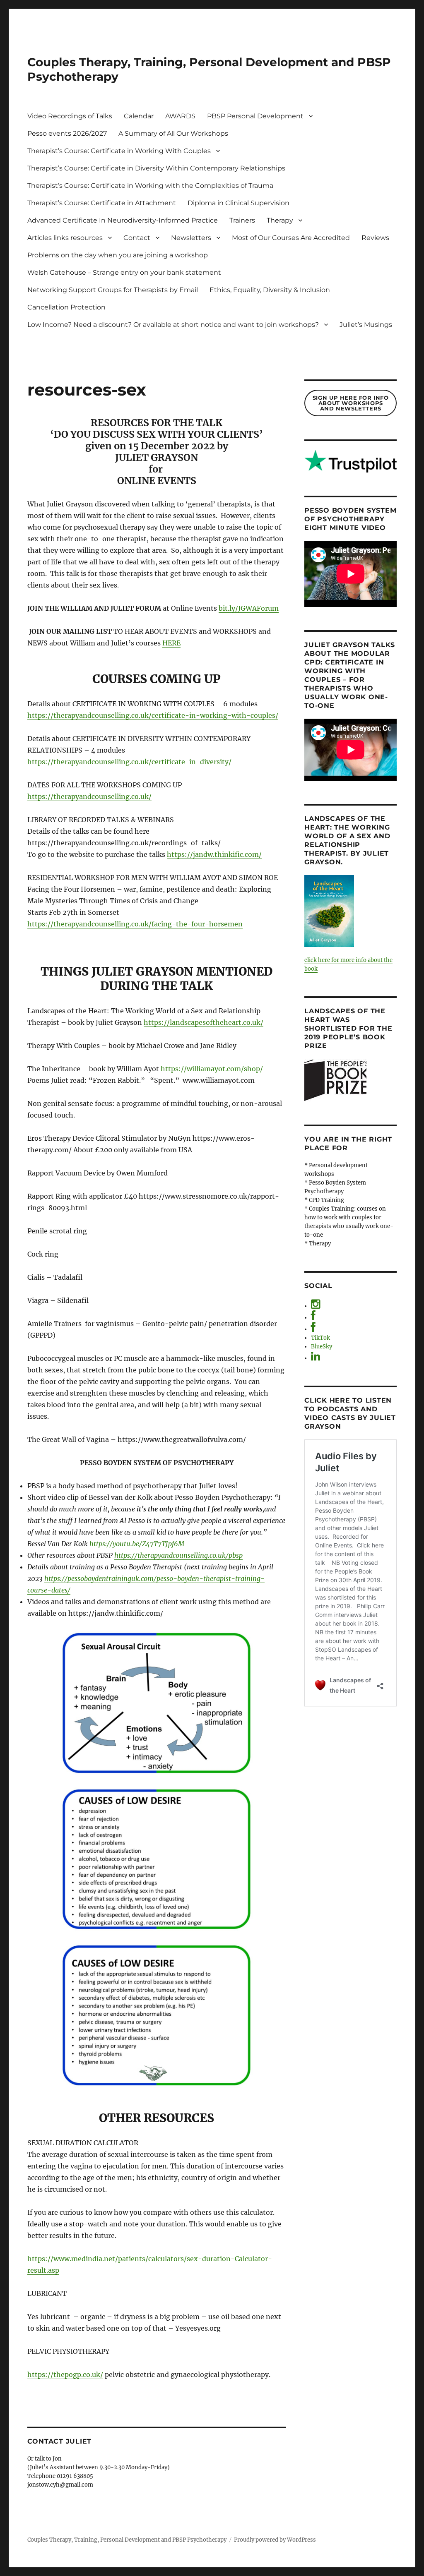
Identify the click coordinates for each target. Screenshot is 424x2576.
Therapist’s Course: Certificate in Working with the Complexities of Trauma (150, 186)
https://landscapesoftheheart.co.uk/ (204, 1022)
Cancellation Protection (66, 307)
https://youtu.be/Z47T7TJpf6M (137, 1544)
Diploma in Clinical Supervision (238, 203)
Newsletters (191, 238)
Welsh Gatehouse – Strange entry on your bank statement (124, 272)
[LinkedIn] (316, 1358)
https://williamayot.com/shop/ (212, 1069)
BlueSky (322, 1347)
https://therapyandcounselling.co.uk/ (89, 796)
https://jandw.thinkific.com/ (214, 854)
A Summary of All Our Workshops (173, 133)
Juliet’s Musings (366, 325)
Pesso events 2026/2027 (67, 133)
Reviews (375, 238)
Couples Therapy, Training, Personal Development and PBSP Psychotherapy (127, 2540)
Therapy (280, 220)
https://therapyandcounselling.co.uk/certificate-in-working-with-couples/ (153, 715)
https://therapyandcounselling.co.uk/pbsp (178, 1555)
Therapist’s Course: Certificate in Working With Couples (119, 151)
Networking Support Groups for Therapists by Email (113, 290)
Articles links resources (65, 238)
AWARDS (180, 116)
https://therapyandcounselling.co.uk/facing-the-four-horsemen (135, 924)
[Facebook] (313, 1318)
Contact (137, 238)
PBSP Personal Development (255, 116)
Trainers (242, 220)
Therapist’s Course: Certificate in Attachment (102, 203)
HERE (171, 643)
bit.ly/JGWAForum (249, 608)
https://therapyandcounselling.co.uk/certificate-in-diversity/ (129, 762)
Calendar (139, 116)
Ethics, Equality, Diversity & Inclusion (270, 290)
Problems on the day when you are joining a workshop (118, 255)
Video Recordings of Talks (70, 116)
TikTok (320, 1338)
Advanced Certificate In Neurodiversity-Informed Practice (123, 220)
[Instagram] (316, 1306)
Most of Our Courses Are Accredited (291, 238)
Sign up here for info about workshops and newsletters (351, 403)
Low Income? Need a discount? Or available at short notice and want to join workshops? (173, 325)
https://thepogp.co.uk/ (65, 2375)
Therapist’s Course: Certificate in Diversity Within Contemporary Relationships (156, 168)
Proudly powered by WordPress (275, 2540)
